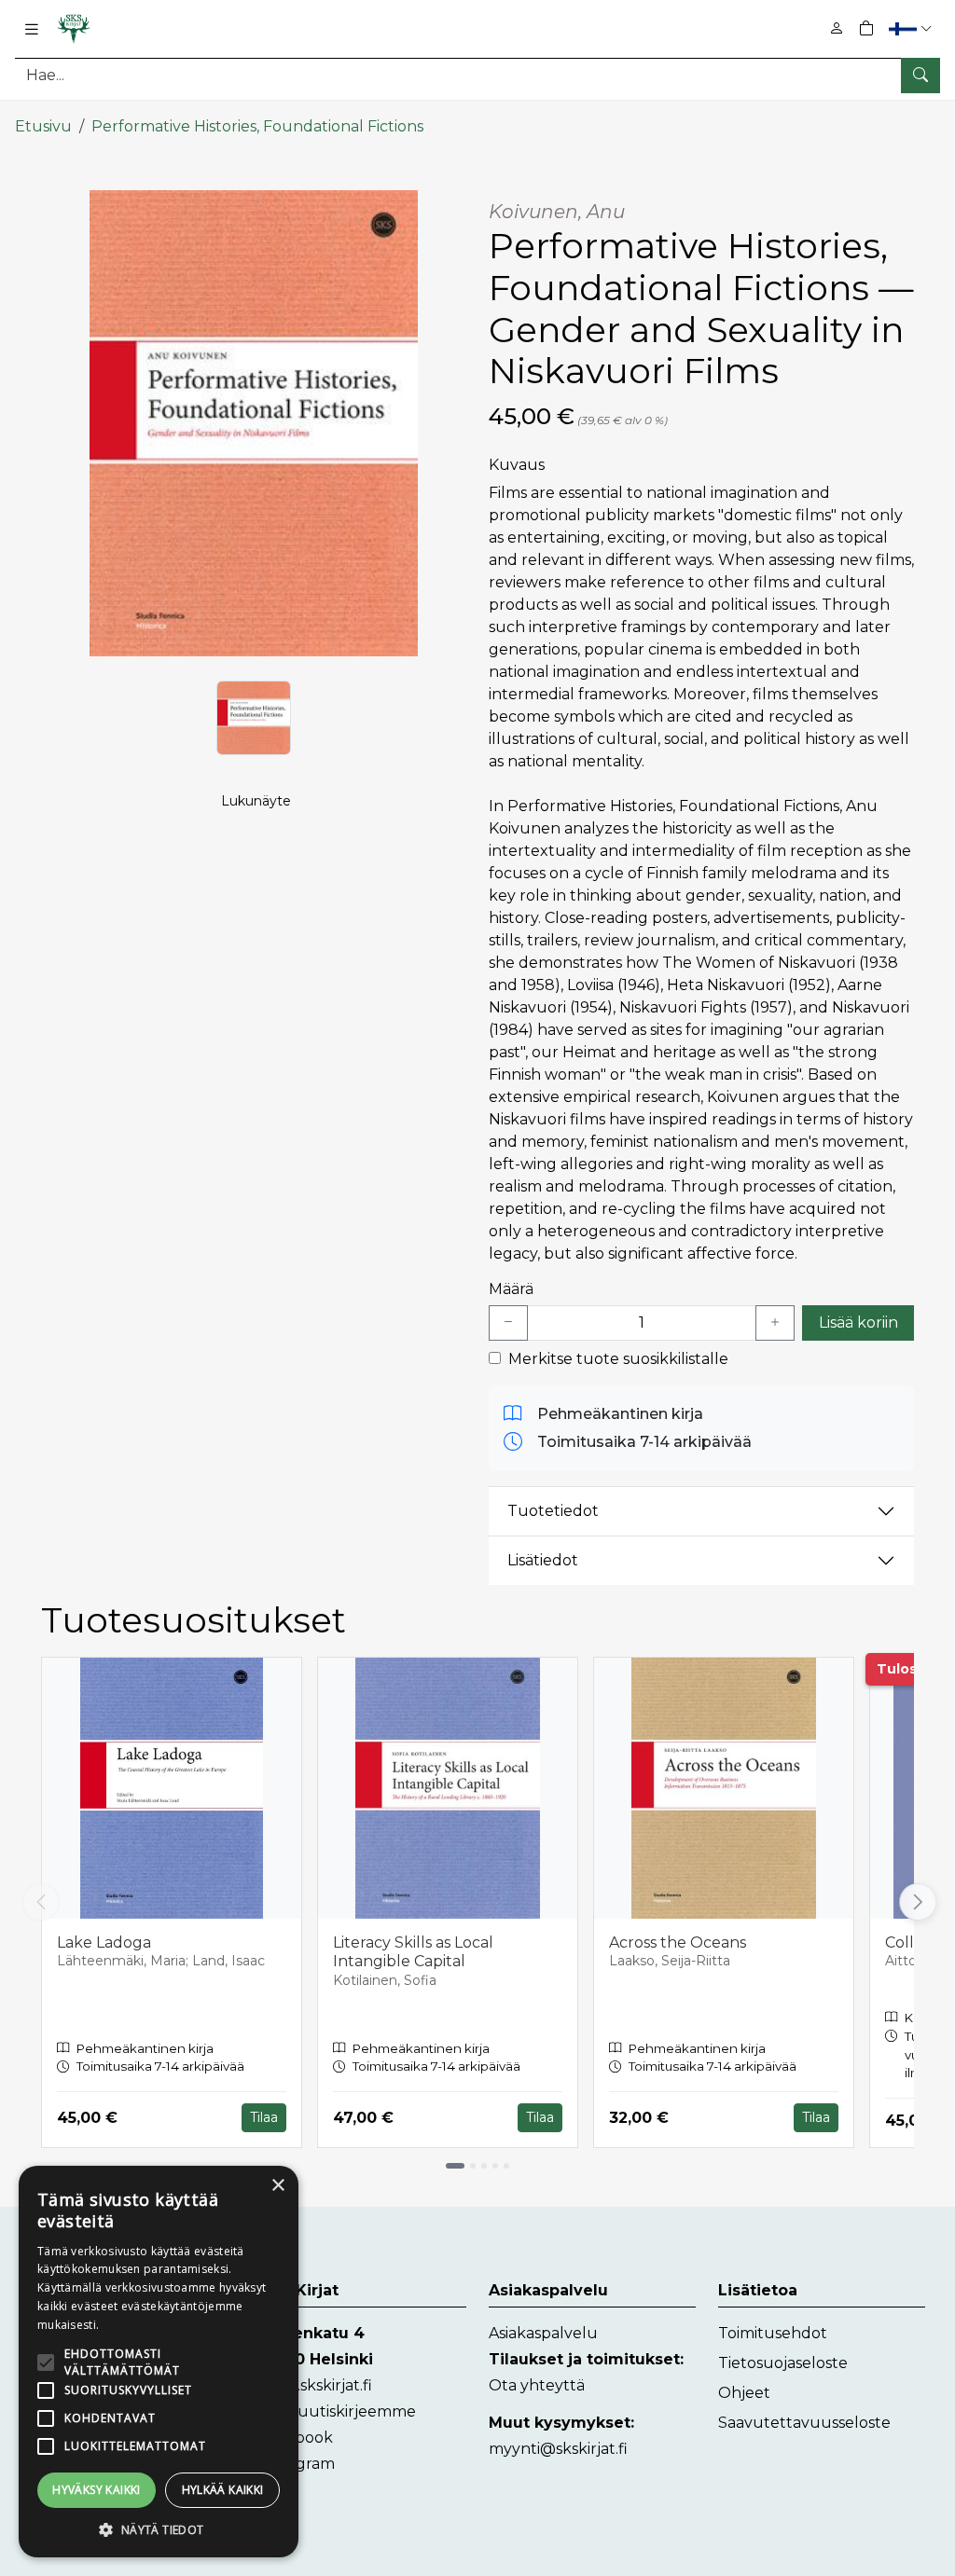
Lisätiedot (543, 1560)
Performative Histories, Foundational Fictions (257, 126)
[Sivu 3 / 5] (484, 2166)
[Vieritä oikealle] (917, 1902)
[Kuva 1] (254, 718)
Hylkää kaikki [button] (223, 2490)
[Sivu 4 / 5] (495, 2166)
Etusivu (43, 126)
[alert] (159, 2362)
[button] (913, 28)
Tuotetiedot (553, 1511)
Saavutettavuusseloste (804, 2423)
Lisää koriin (858, 1322)
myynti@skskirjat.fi (558, 2449)
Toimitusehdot (773, 2333)
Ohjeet (744, 2393)
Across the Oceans (678, 1942)
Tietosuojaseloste (783, 2363)
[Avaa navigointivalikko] (32, 29)
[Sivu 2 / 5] (473, 2166)
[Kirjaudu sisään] (837, 28)
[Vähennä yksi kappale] (508, 1323)
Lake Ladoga (104, 1942)
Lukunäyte (256, 801)
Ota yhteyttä (537, 2385)
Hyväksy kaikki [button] (97, 2490)
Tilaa (264, 2117)
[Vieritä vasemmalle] (41, 1902)
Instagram (297, 2464)
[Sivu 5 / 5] (506, 2166)
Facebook (296, 2438)
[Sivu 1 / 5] (455, 2166)
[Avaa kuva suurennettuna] (254, 423)
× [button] (277, 2186)
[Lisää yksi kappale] (775, 1323)
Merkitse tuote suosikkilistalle (618, 1359)
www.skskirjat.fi (316, 2385)
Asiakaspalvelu (543, 2333)
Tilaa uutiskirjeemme (338, 2411)
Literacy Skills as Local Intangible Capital (413, 1952)
